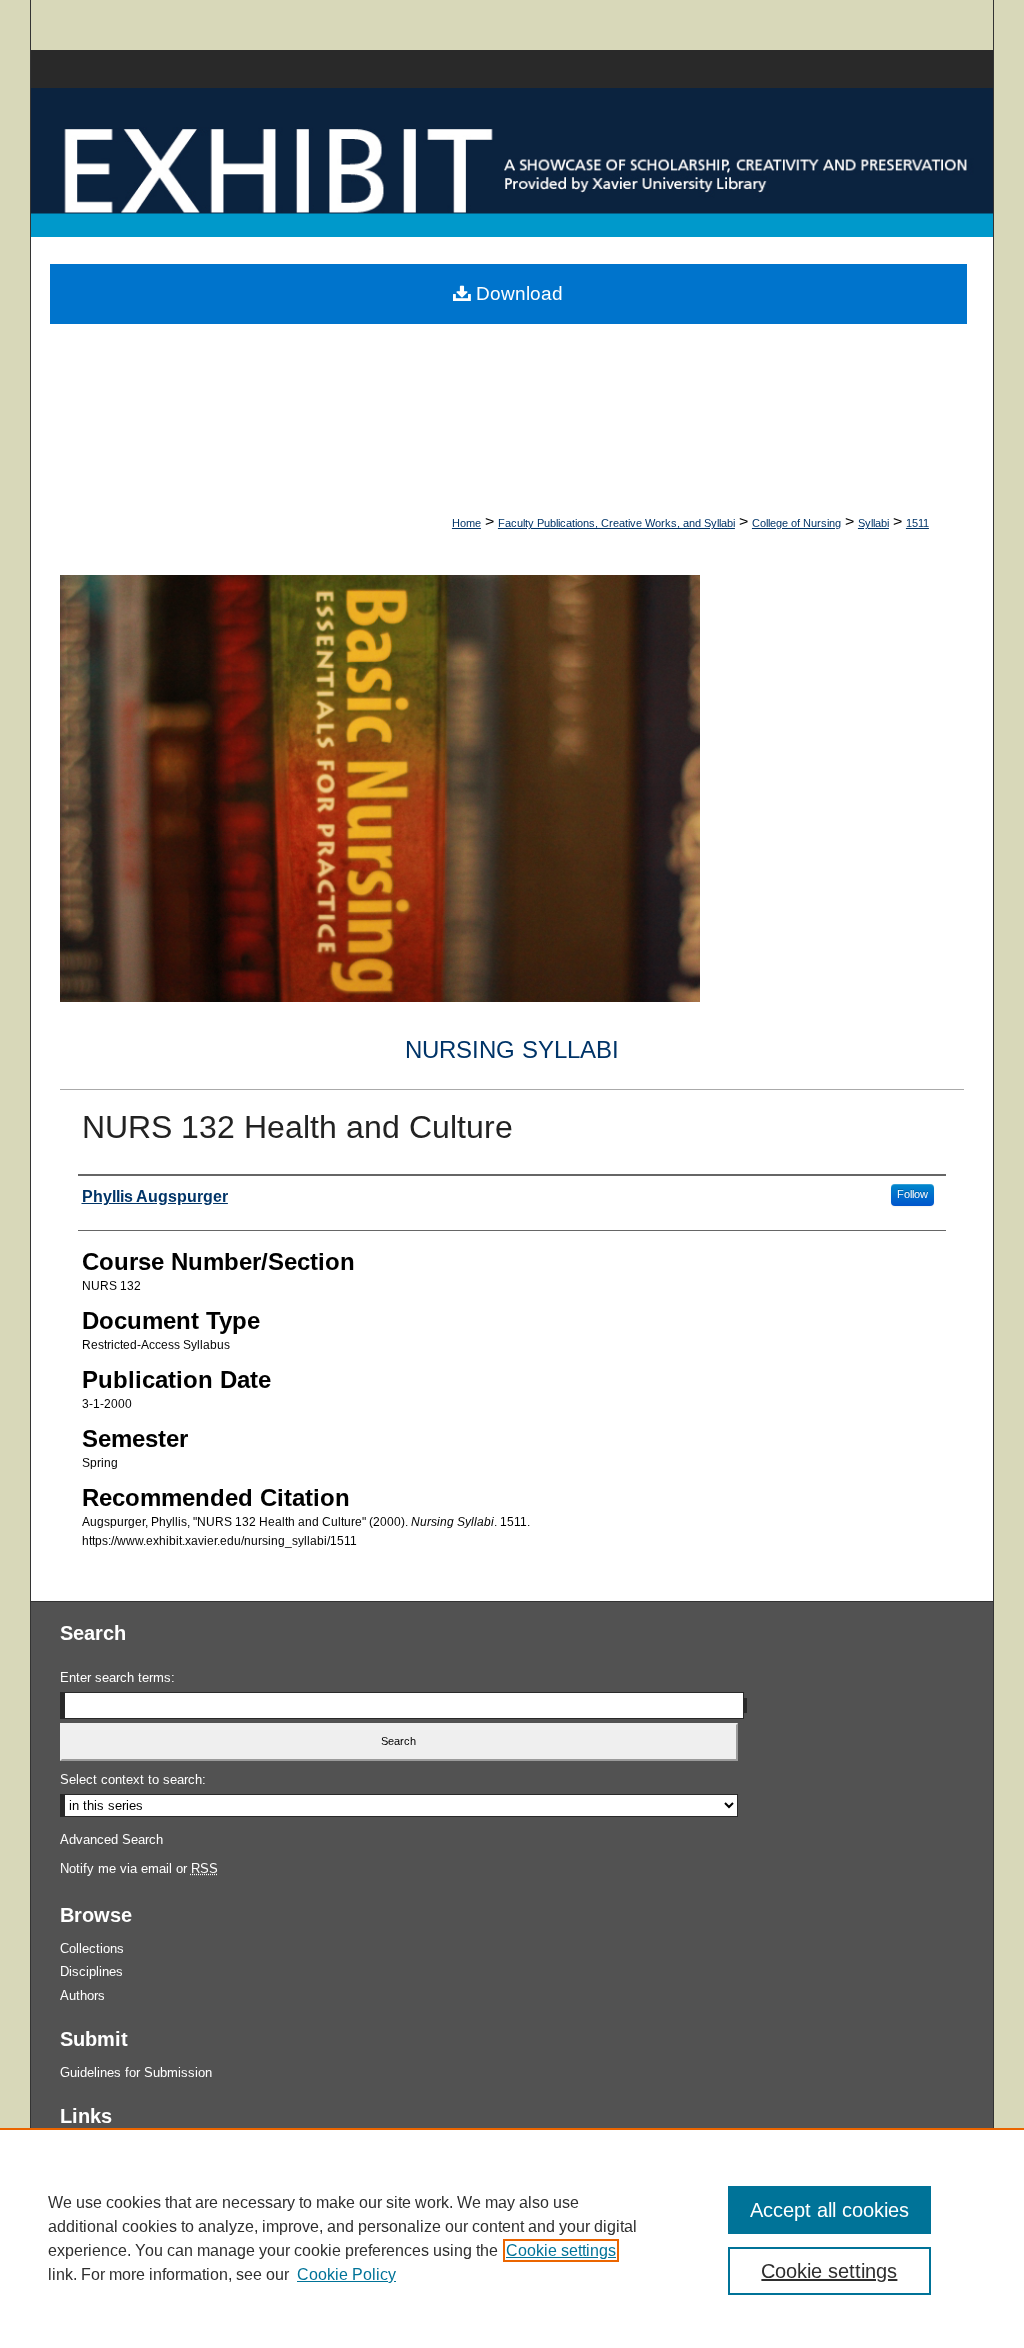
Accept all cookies (829, 2210)
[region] (512, 2238)
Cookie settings (561, 2250)
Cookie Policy (346, 2274)
